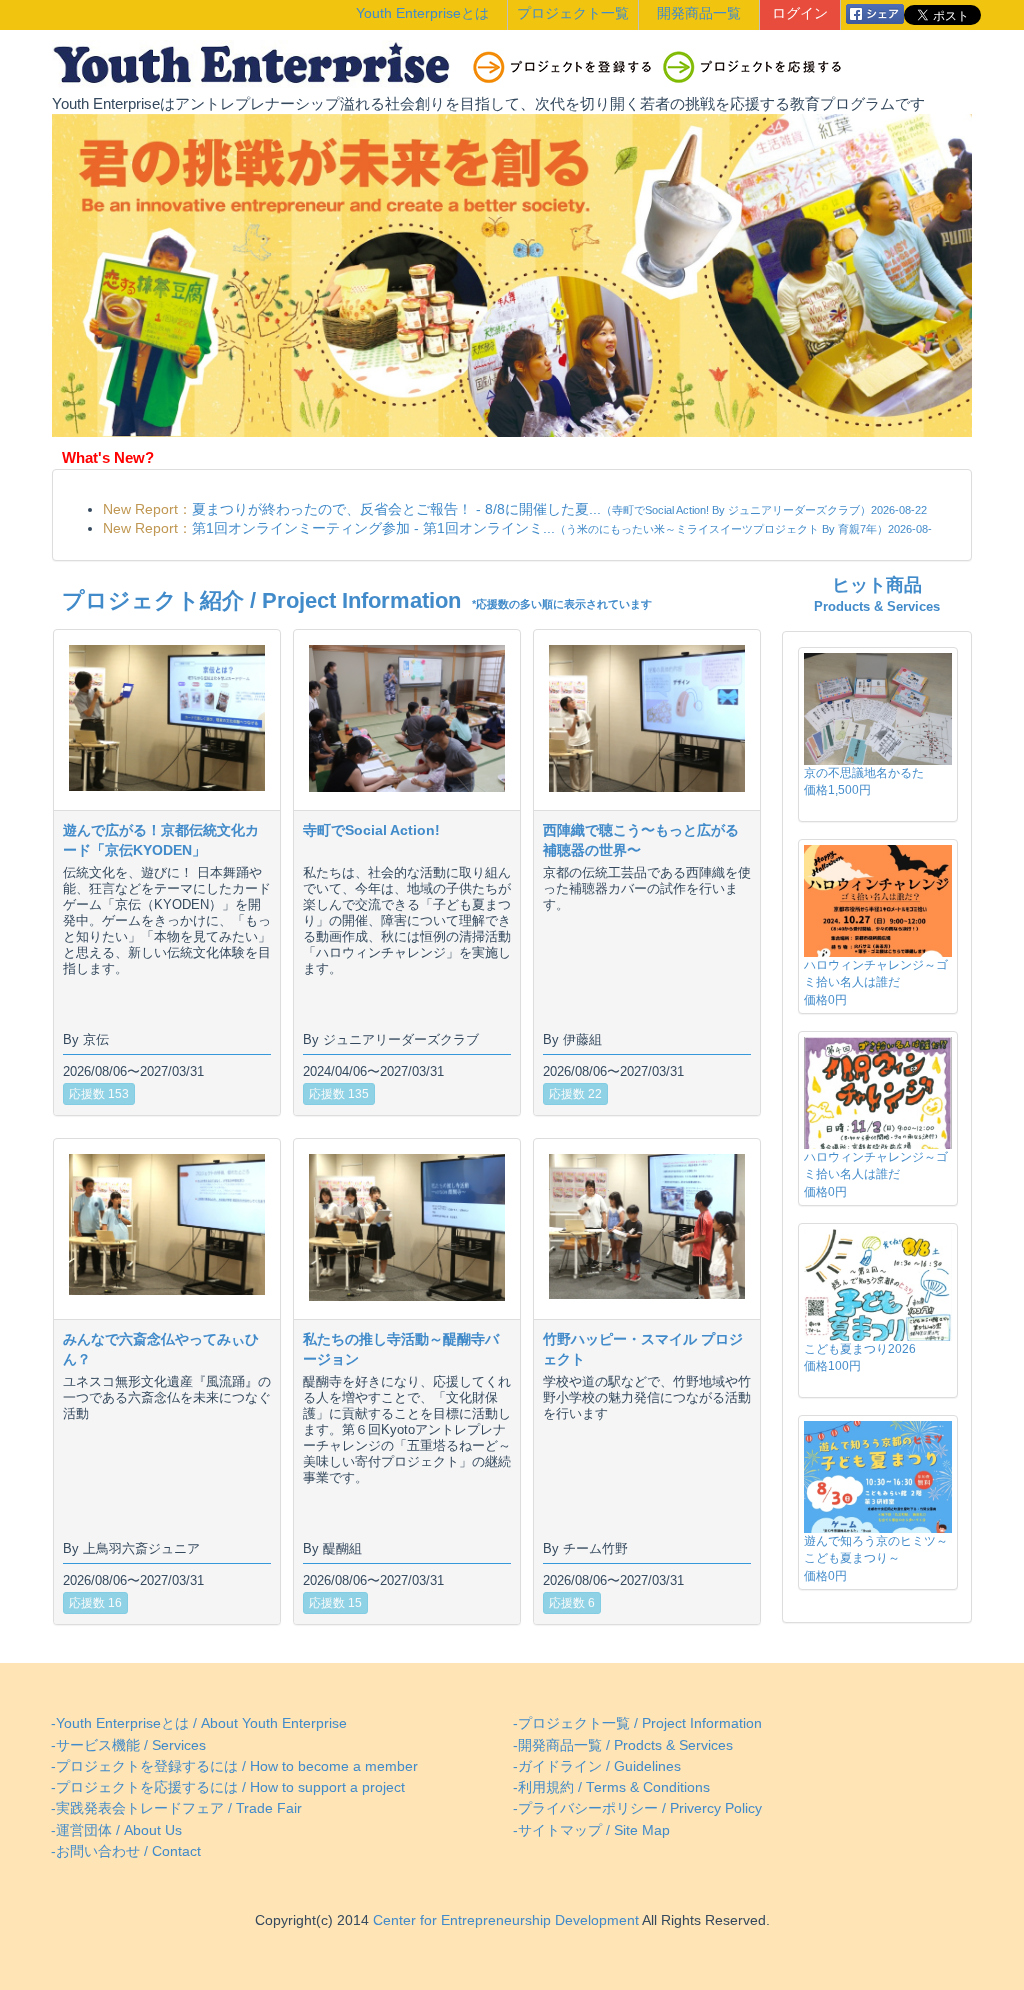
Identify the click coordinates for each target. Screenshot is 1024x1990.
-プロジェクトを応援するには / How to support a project (228, 1787)
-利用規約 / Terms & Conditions (611, 1787)
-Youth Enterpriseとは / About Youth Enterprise (199, 1723)
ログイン (800, 13)
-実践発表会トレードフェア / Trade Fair (176, 1808)
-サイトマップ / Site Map (591, 1830)
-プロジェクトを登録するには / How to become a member (234, 1766)
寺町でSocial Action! (371, 830)
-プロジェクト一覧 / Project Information (637, 1723)
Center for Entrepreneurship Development (504, 1920)
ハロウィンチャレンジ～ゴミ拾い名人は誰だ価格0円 (876, 982)
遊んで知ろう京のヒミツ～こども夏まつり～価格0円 (876, 1558)
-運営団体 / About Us (116, 1830)
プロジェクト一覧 (573, 13)
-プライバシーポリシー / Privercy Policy (637, 1808)
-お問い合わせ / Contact (126, 1851)
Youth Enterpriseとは (422, 13)
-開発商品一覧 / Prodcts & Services (623, 1745)
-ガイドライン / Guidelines (597, 1766)
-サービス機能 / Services (128, 1745)
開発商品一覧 (699, 13)
